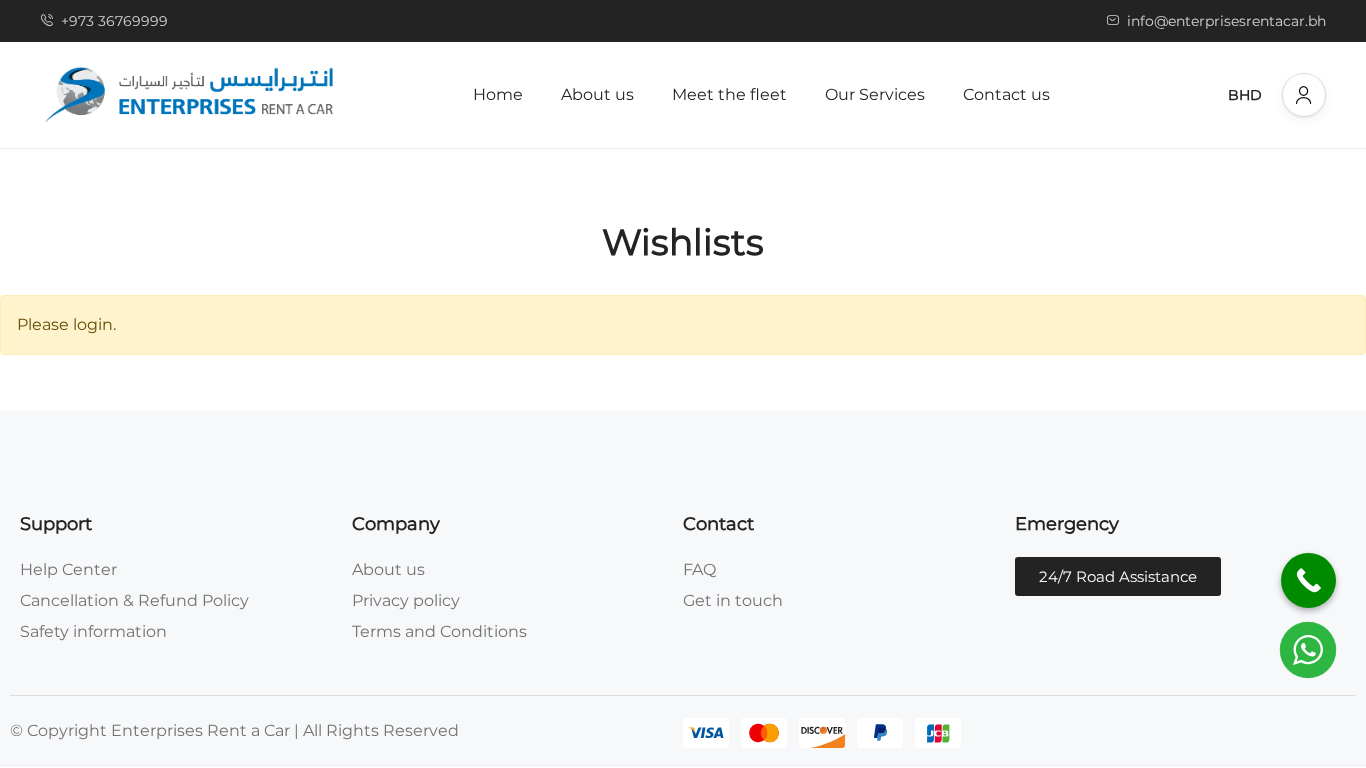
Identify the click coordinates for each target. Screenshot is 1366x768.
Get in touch (733, 600)
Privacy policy (406, 600)
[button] (1304, 95)
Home (498, 94)
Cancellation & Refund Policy (134, 600)
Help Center (68, 569)
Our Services (875, 94)
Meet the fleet (729, 94)
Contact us (1006, 94)
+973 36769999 (114, 21)
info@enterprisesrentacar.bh (1226, 21)
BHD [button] (1245, 95)
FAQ (699, 569)
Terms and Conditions (439, 631)
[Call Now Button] (1308, 580)
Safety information (93, 631)
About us (597, 94)
